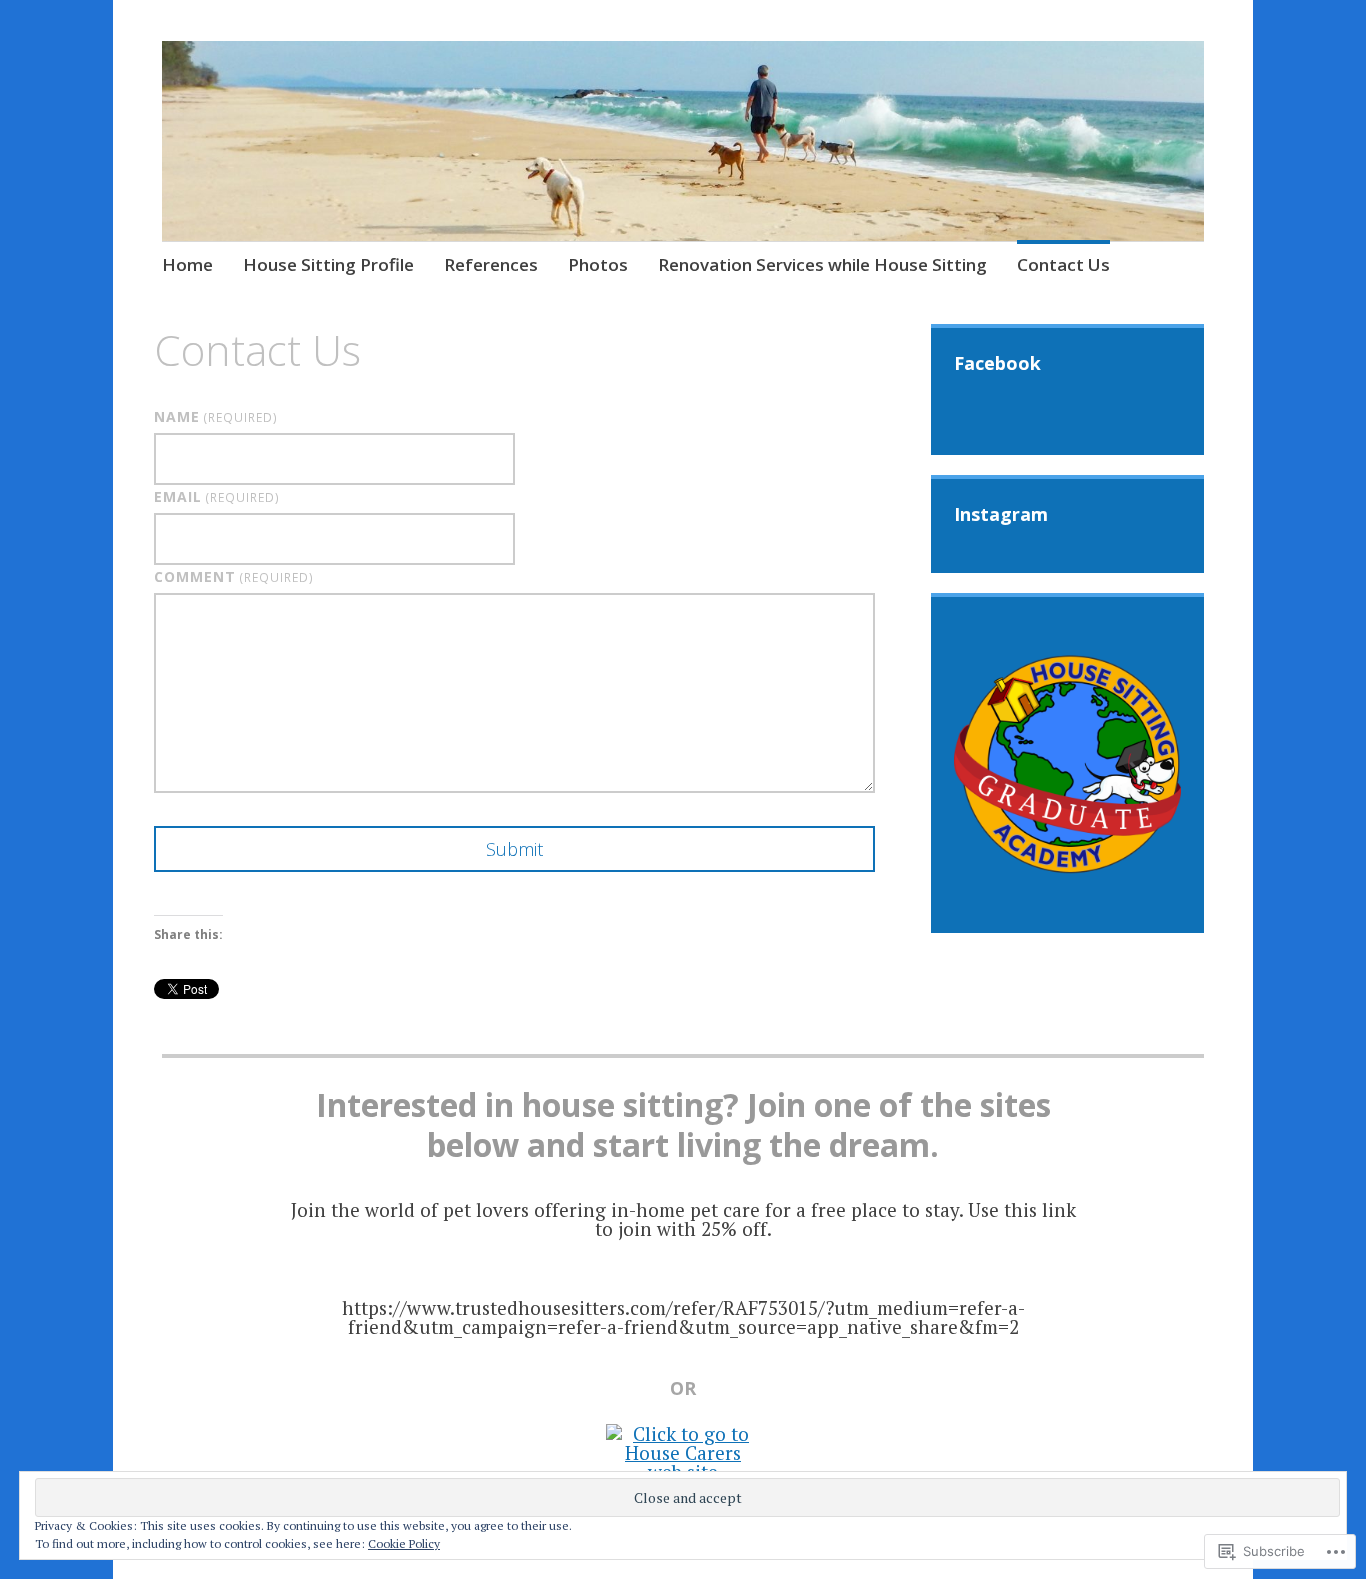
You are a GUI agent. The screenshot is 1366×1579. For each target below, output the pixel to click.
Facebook (997, 363)
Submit (514, 849)
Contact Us (1063, 264)
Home (187, 264)
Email (217, 496)
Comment (234, 576)
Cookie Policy (404, 1543)
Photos (598, 264)
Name (216, 416)
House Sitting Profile (328, 264)
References (491, 264)
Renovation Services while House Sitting (822, 264)
